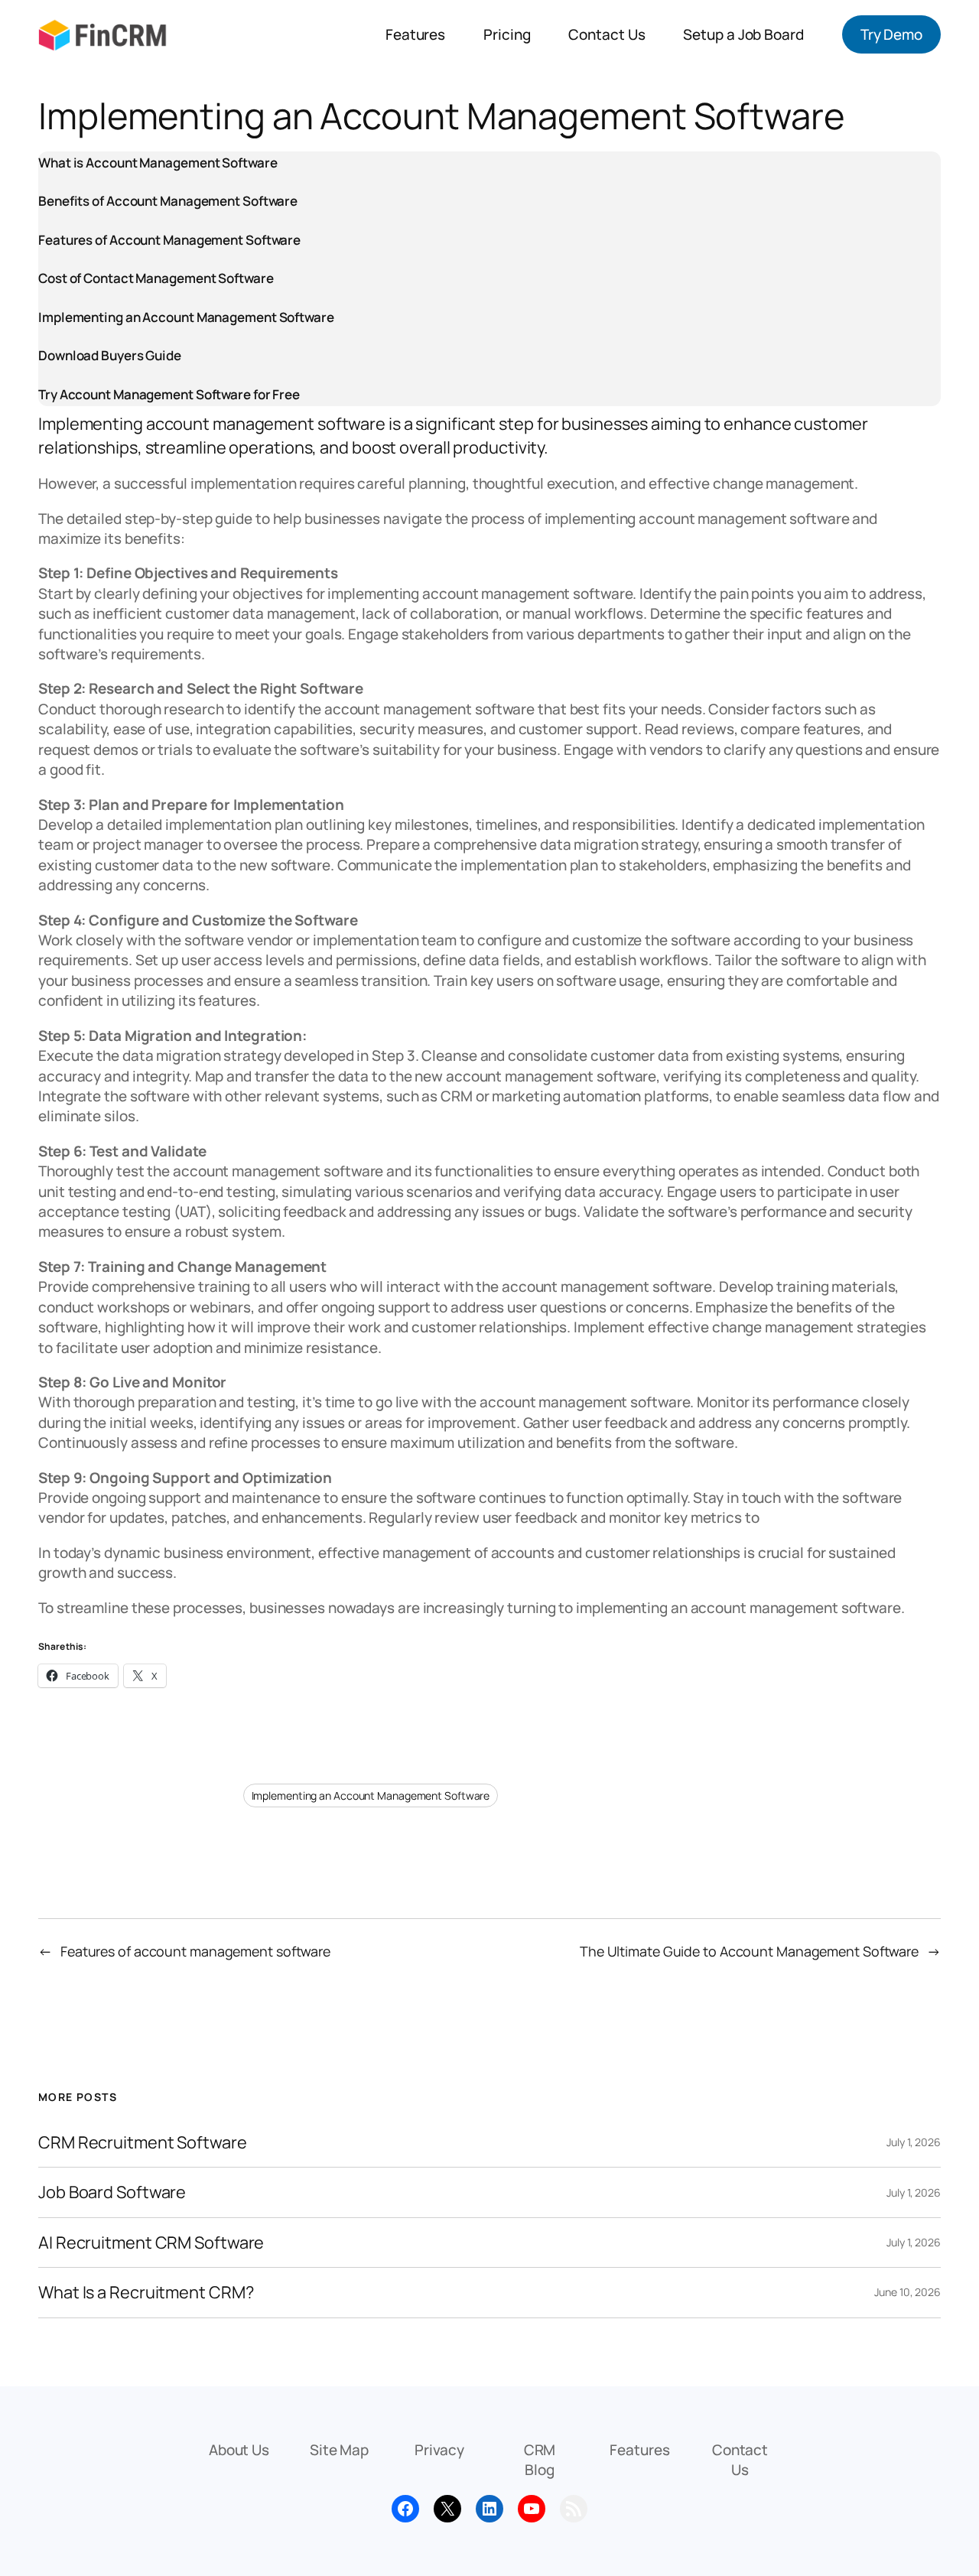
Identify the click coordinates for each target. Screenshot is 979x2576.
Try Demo (891, 34)
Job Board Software (112, 2192)
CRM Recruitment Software (143, 2142)
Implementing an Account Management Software (186, 317)
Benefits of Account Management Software (168, 201)
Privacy (439, 2450)
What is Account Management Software (158, 163)
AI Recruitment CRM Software (151, 2243)
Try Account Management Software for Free (169, 394)
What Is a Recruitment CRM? (146, 2292)
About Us (239, 2450)
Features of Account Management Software (169, 240)
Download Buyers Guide (110, 355)
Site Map (339, 2450)
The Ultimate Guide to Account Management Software (749, 1951)
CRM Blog (540, 2460)
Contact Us (740, 2460)
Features (639, 2450)
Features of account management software (195, 1951)
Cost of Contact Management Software (156, 278)
